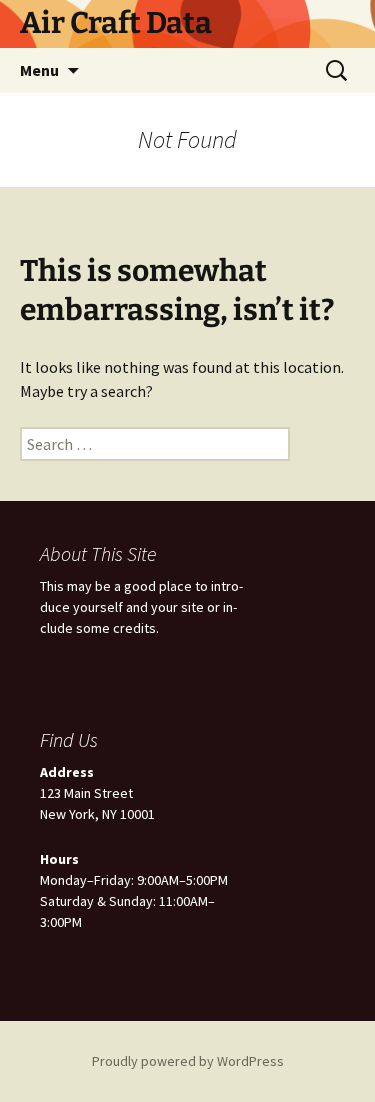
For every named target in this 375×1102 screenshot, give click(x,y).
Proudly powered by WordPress (188, 1061)
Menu (39, 70)
